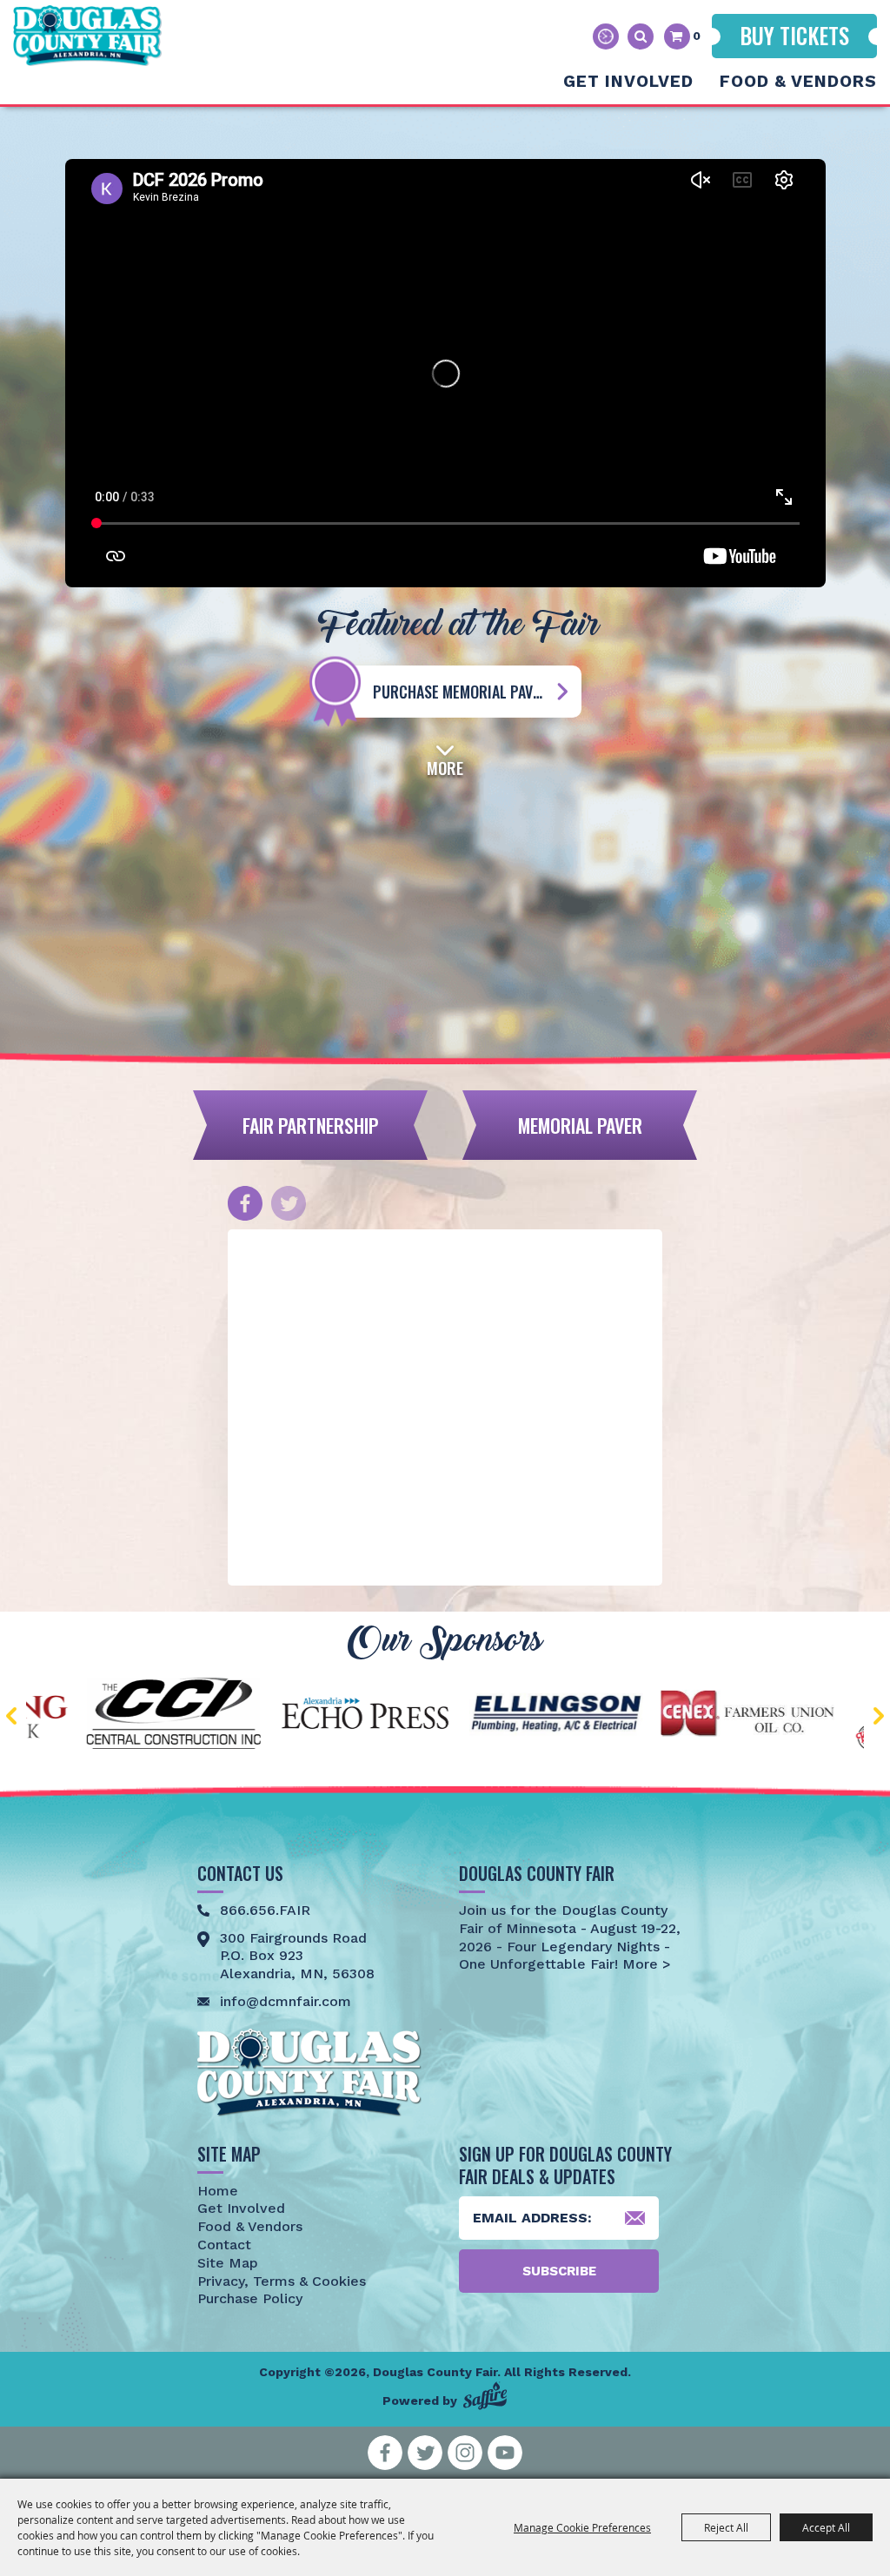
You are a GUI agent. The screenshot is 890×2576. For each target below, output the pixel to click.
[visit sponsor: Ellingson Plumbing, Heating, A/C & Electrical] (397, 1716)
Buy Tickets (794, 35)
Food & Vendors (798, 81)
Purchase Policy (250, 2298)
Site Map (228, 2263)
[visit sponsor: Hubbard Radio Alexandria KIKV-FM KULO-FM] (780, 1717)
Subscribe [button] (559, 2271)
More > (644, 1964)
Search (641, 36)
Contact (224, 2245)
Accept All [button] (826, 2527)
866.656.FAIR (265, 1910)
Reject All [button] (726, 2527)
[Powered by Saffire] (485, 2396)
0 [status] (697, 36)
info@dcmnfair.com (286, 2001)
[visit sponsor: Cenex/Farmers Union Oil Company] (588, 1716)
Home (218, 2191)
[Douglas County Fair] (87, 36)
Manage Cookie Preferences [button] (582, 2527)
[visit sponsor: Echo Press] (206, 1716)
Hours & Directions (606, 36)
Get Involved (628, 81)
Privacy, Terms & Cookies (282, 2281)
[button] (445, 758)
